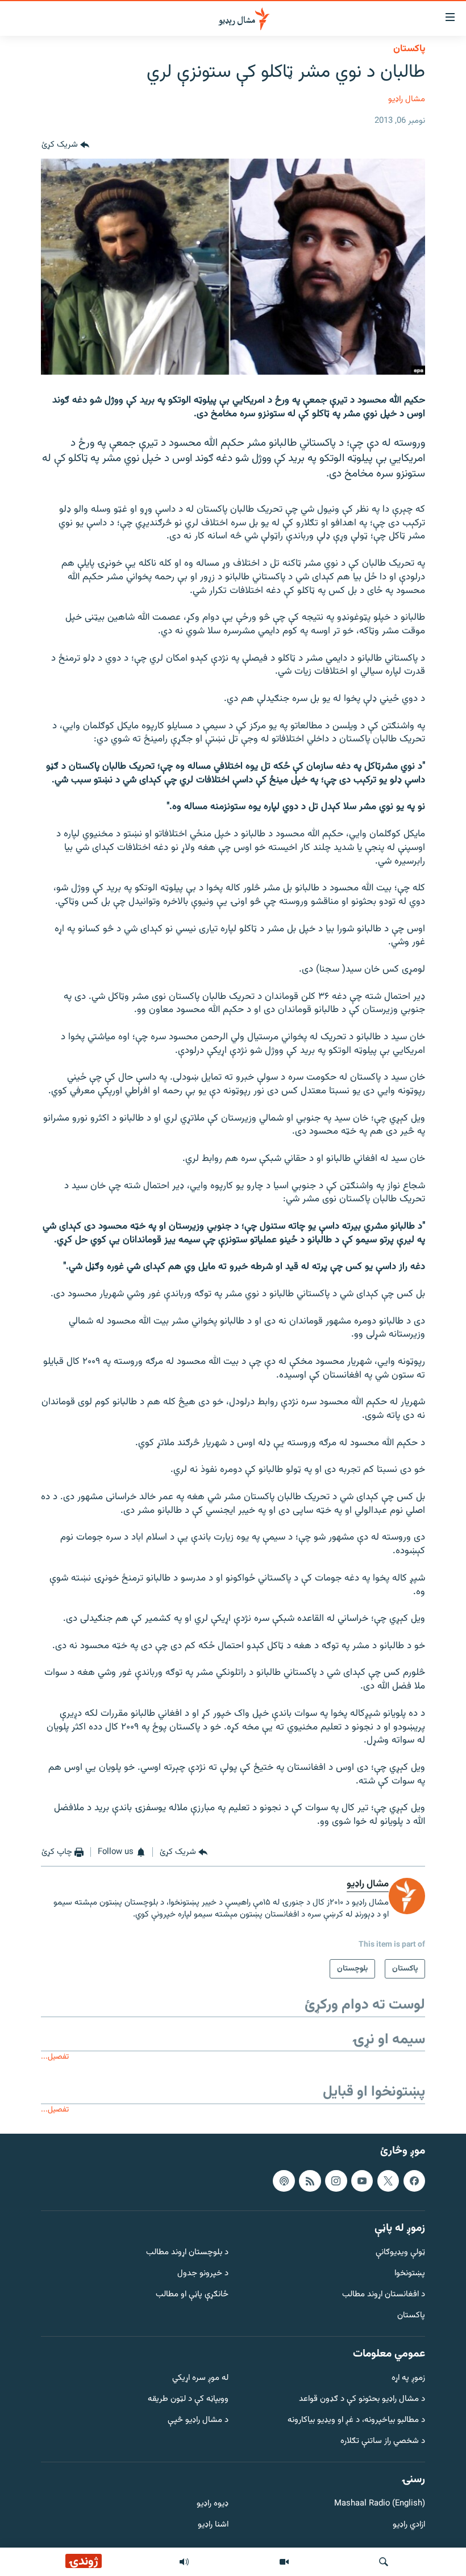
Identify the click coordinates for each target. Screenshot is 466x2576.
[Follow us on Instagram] (336, 2181)
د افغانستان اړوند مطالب (384, 2295)
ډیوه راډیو (213, 2505)
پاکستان (409, 49)
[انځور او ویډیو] (284, 2562)
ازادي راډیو (409, 2526)
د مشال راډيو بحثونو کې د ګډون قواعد (362, 2400)
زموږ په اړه (408, 2379)
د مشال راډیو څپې (198, 2421)
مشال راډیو (407, 99)
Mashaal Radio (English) (380, 2505)
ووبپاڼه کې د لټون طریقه (188, 2400)
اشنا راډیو (213, 2526)
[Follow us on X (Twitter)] (388, 2181)
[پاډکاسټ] (284, 2181)
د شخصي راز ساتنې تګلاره (383, 2442)
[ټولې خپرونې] (184, 2562)
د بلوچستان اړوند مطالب (187, 2253)
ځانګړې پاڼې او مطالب (192, 2295)
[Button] (65, 145)
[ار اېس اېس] (310, 2181)
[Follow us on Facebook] (414, 2181)
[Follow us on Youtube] (362, 2181)
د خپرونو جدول (203, 2274)
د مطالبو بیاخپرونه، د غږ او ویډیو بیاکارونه (356, 2421)
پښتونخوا (410, 2274)
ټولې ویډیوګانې (400, 2253)
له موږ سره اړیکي (200, 2379)
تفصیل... (55, 2057)
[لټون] (384, 2562)
